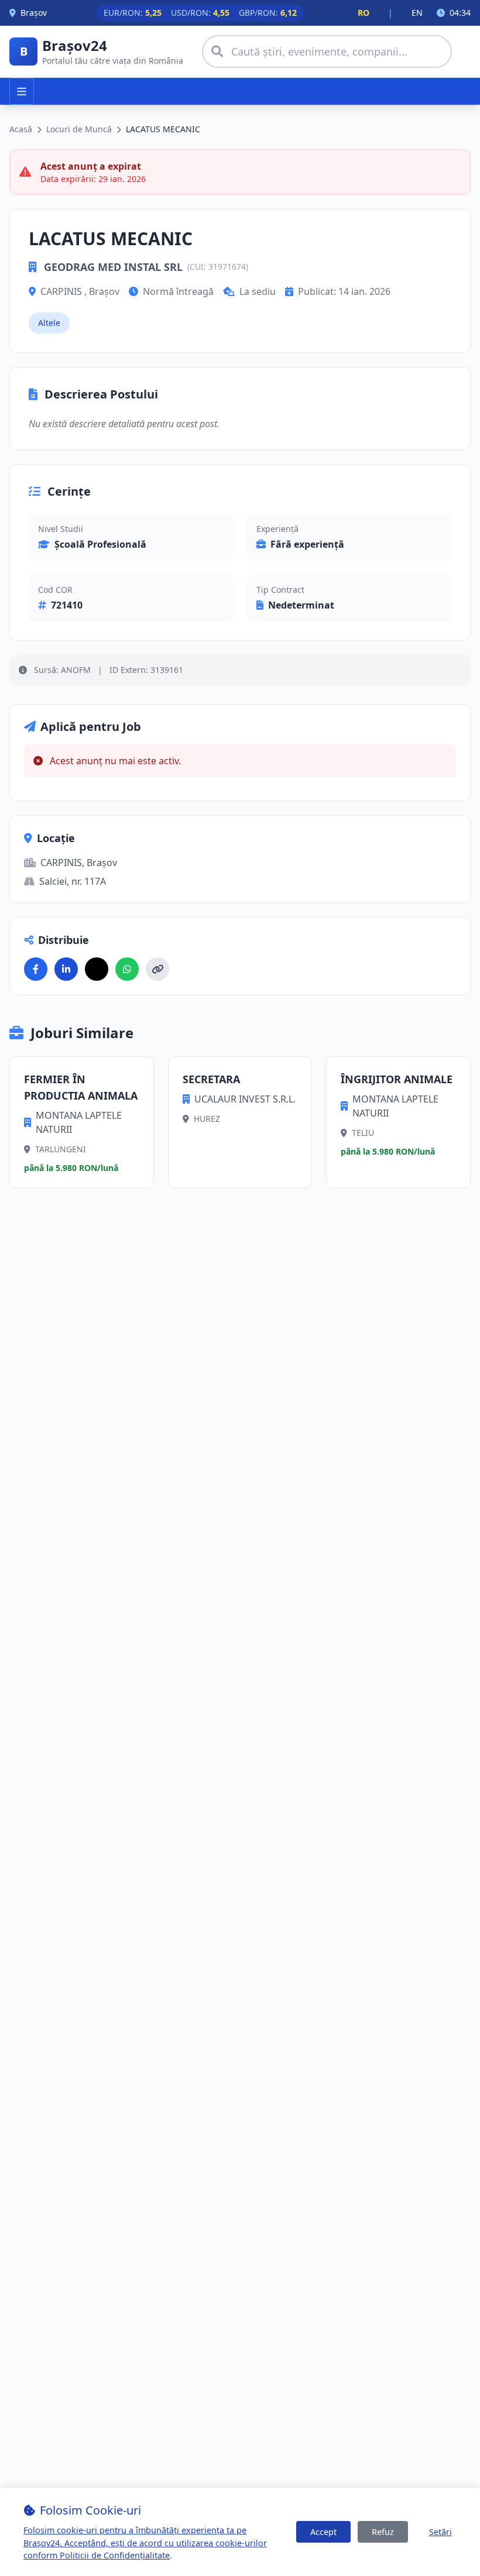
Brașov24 (75, 45)
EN (417, 13)
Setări (440, 2532)
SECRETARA (211, 1079)
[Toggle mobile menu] (22, 91)
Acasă (21, 129)
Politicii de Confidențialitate (115, 2555)
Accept (323, 2532)
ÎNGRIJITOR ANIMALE (397, 1079)
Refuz (383, 2532)
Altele (49, 323)
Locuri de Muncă (79, 129)
